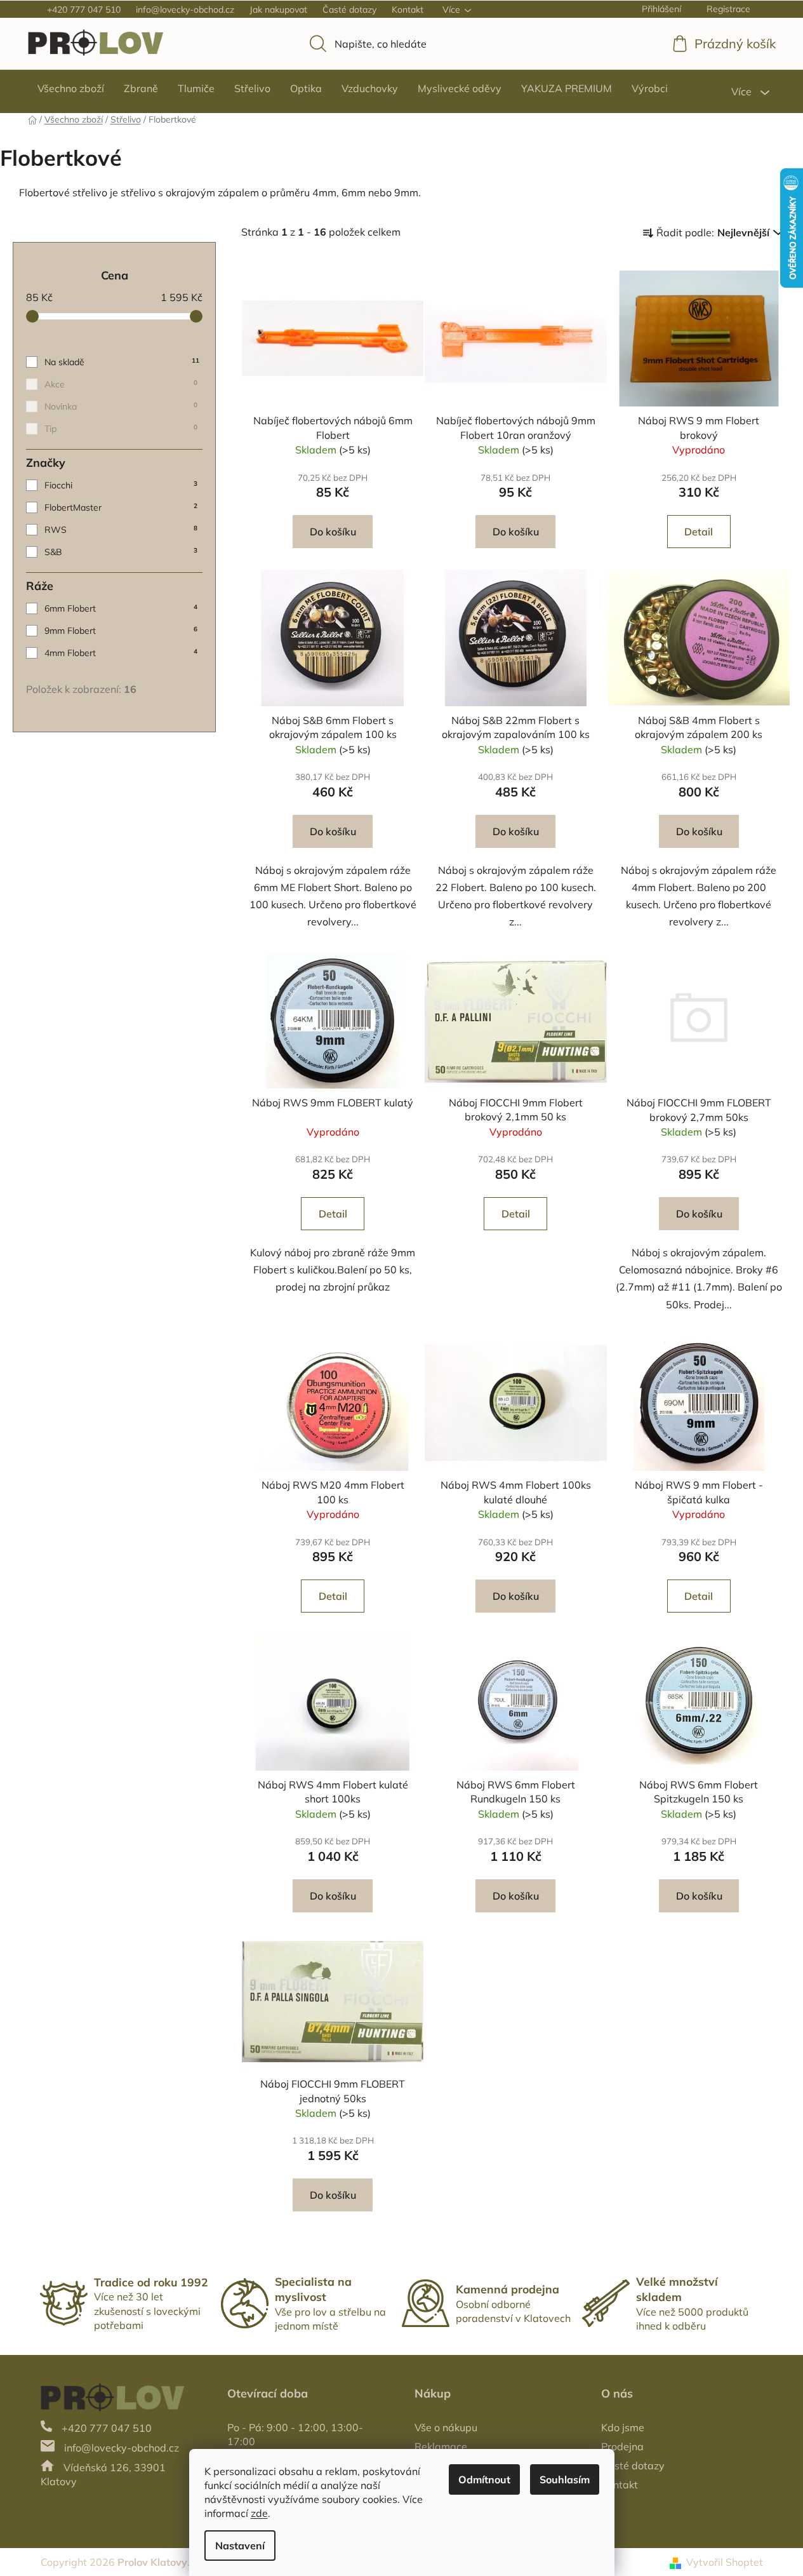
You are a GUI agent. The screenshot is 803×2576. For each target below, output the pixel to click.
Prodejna (622, 2446)
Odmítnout (484, 2479)
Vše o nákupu (446, 2427)
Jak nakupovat (278, 10)
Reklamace (441, 2446)
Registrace (728, 9)
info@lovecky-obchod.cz (185, 10)
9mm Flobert (121, 631)
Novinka (121, 406)
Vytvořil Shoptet (725, 2562)
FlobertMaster (121, 507)
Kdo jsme (623, 2427)
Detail (699, 532)
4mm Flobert (121, 653)
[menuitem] (71, 88)
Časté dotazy (349, 10)
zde (259, 2513)
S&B (121, 552)
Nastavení (240, 2546)
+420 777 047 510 (84, 10)
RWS (121, 530)
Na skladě (122, 362)
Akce (121, 384)
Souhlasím (565, 2479)
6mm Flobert (121, 608)
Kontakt (408, 10)
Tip (121, 429)
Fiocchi (121, 485)
